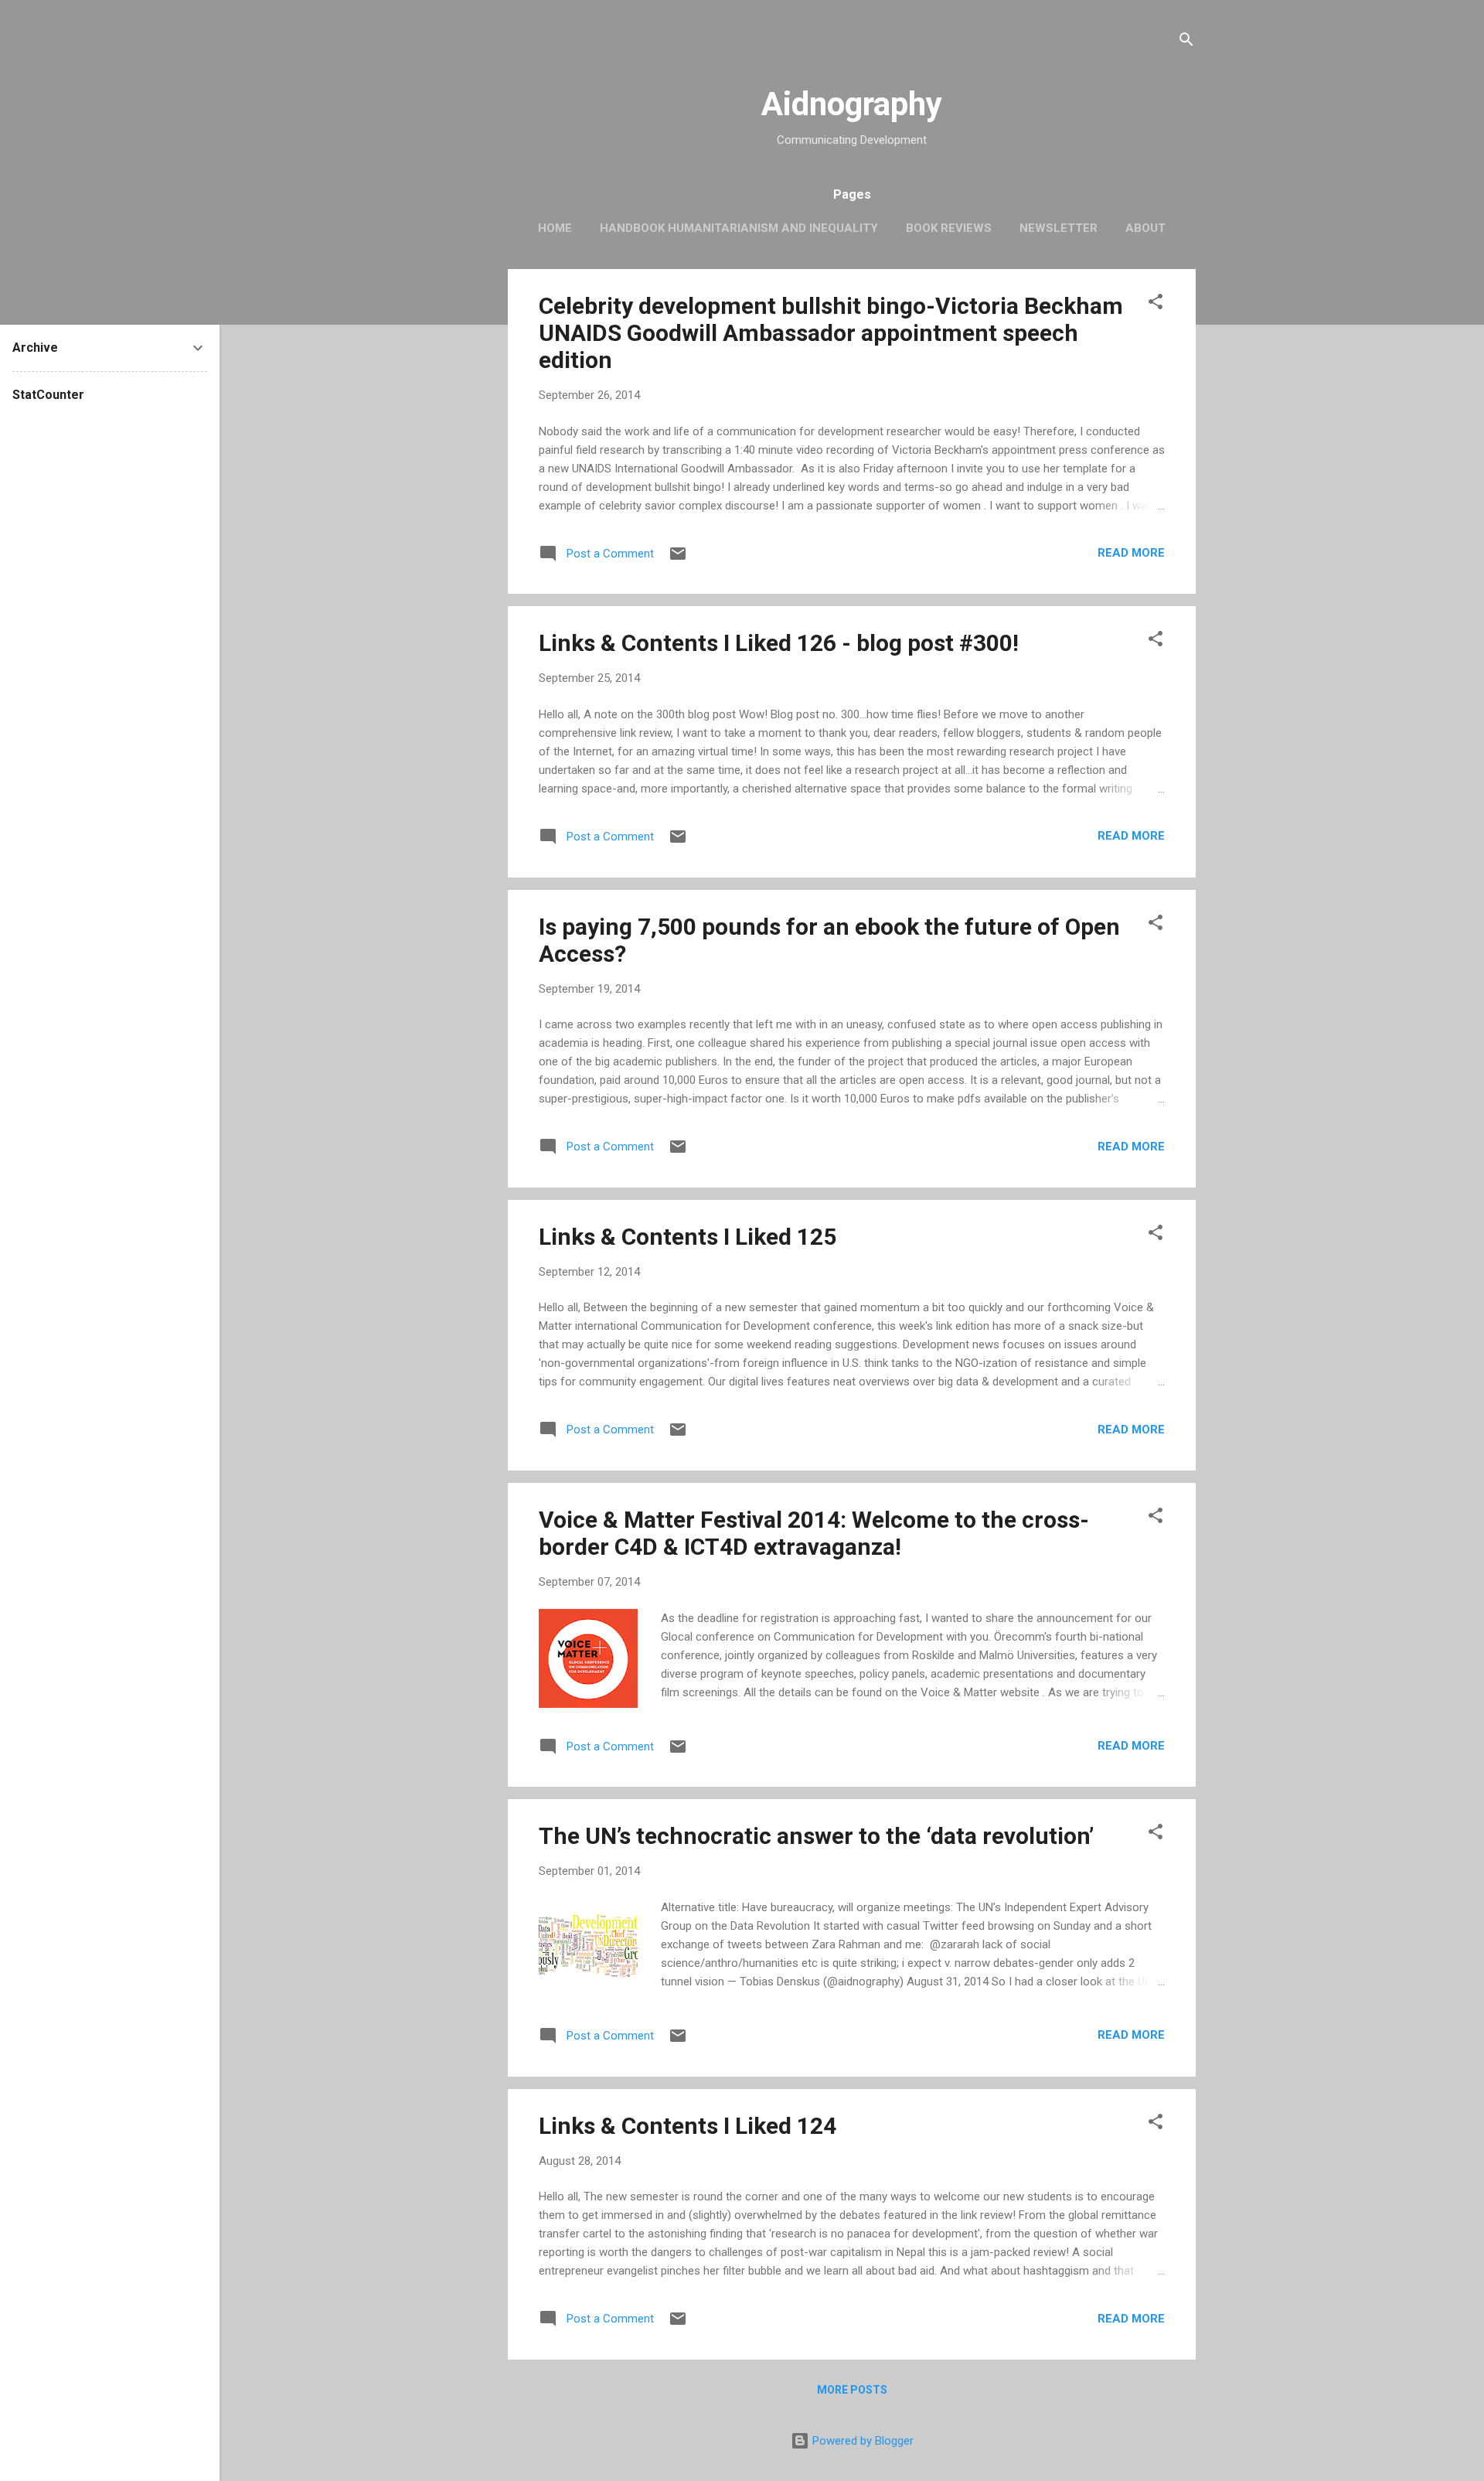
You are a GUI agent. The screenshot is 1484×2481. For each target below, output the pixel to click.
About (1145, 228)
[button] (1156, 304)
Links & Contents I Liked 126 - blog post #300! (779, 643)
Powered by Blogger (861, 2441)
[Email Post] (678, 559)
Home (555, 228)
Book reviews (949, 228)
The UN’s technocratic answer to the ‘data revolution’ (816, 1836)
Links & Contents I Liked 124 (688, 2126)
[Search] (1186, 42)
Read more (1131, 553)
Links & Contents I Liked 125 (688, 1237)
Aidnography (852, 104)
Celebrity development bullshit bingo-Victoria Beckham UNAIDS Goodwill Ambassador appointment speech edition (831, 333)
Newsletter (1059, 228)
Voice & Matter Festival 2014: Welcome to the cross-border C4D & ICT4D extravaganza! (814, 1533)
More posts (852, 2390)
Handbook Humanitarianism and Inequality (739, 228)
